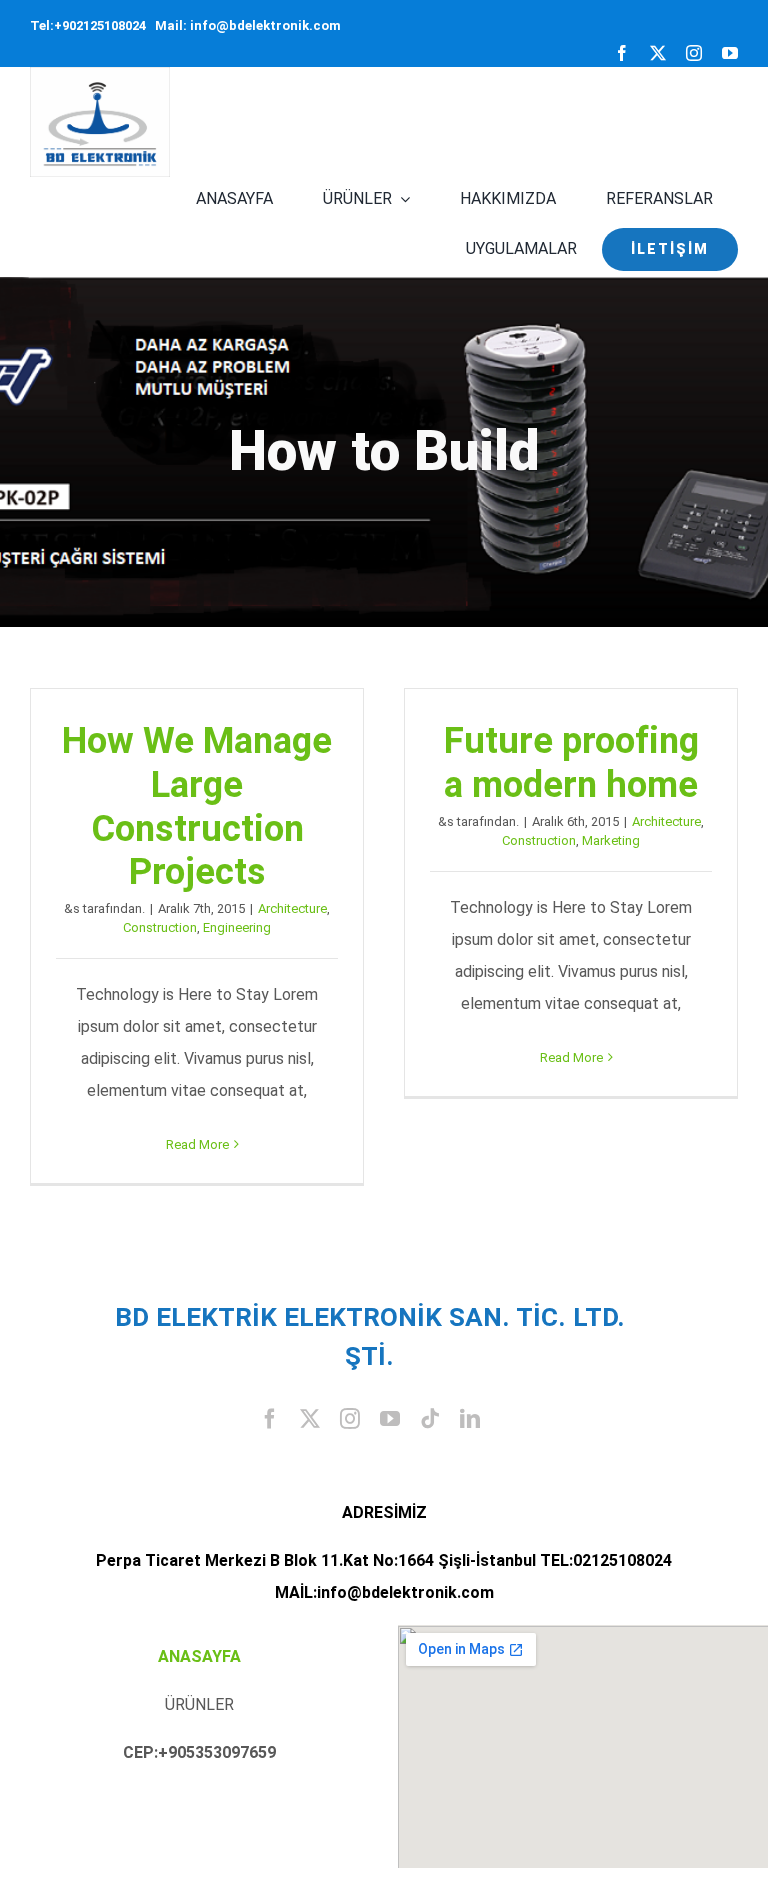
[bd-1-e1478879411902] (100, 74)
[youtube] (730, 53)
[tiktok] (430, 1419)
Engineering (237, 927)
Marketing (611, 840)
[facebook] (622, 53)
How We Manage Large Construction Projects (197, 806)
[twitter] (658, 53)
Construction (160, 927)
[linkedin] (470, 1419)
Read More (197, 1144)
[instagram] (694, 53)
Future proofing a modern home (571, 762)
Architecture (292, 908)
